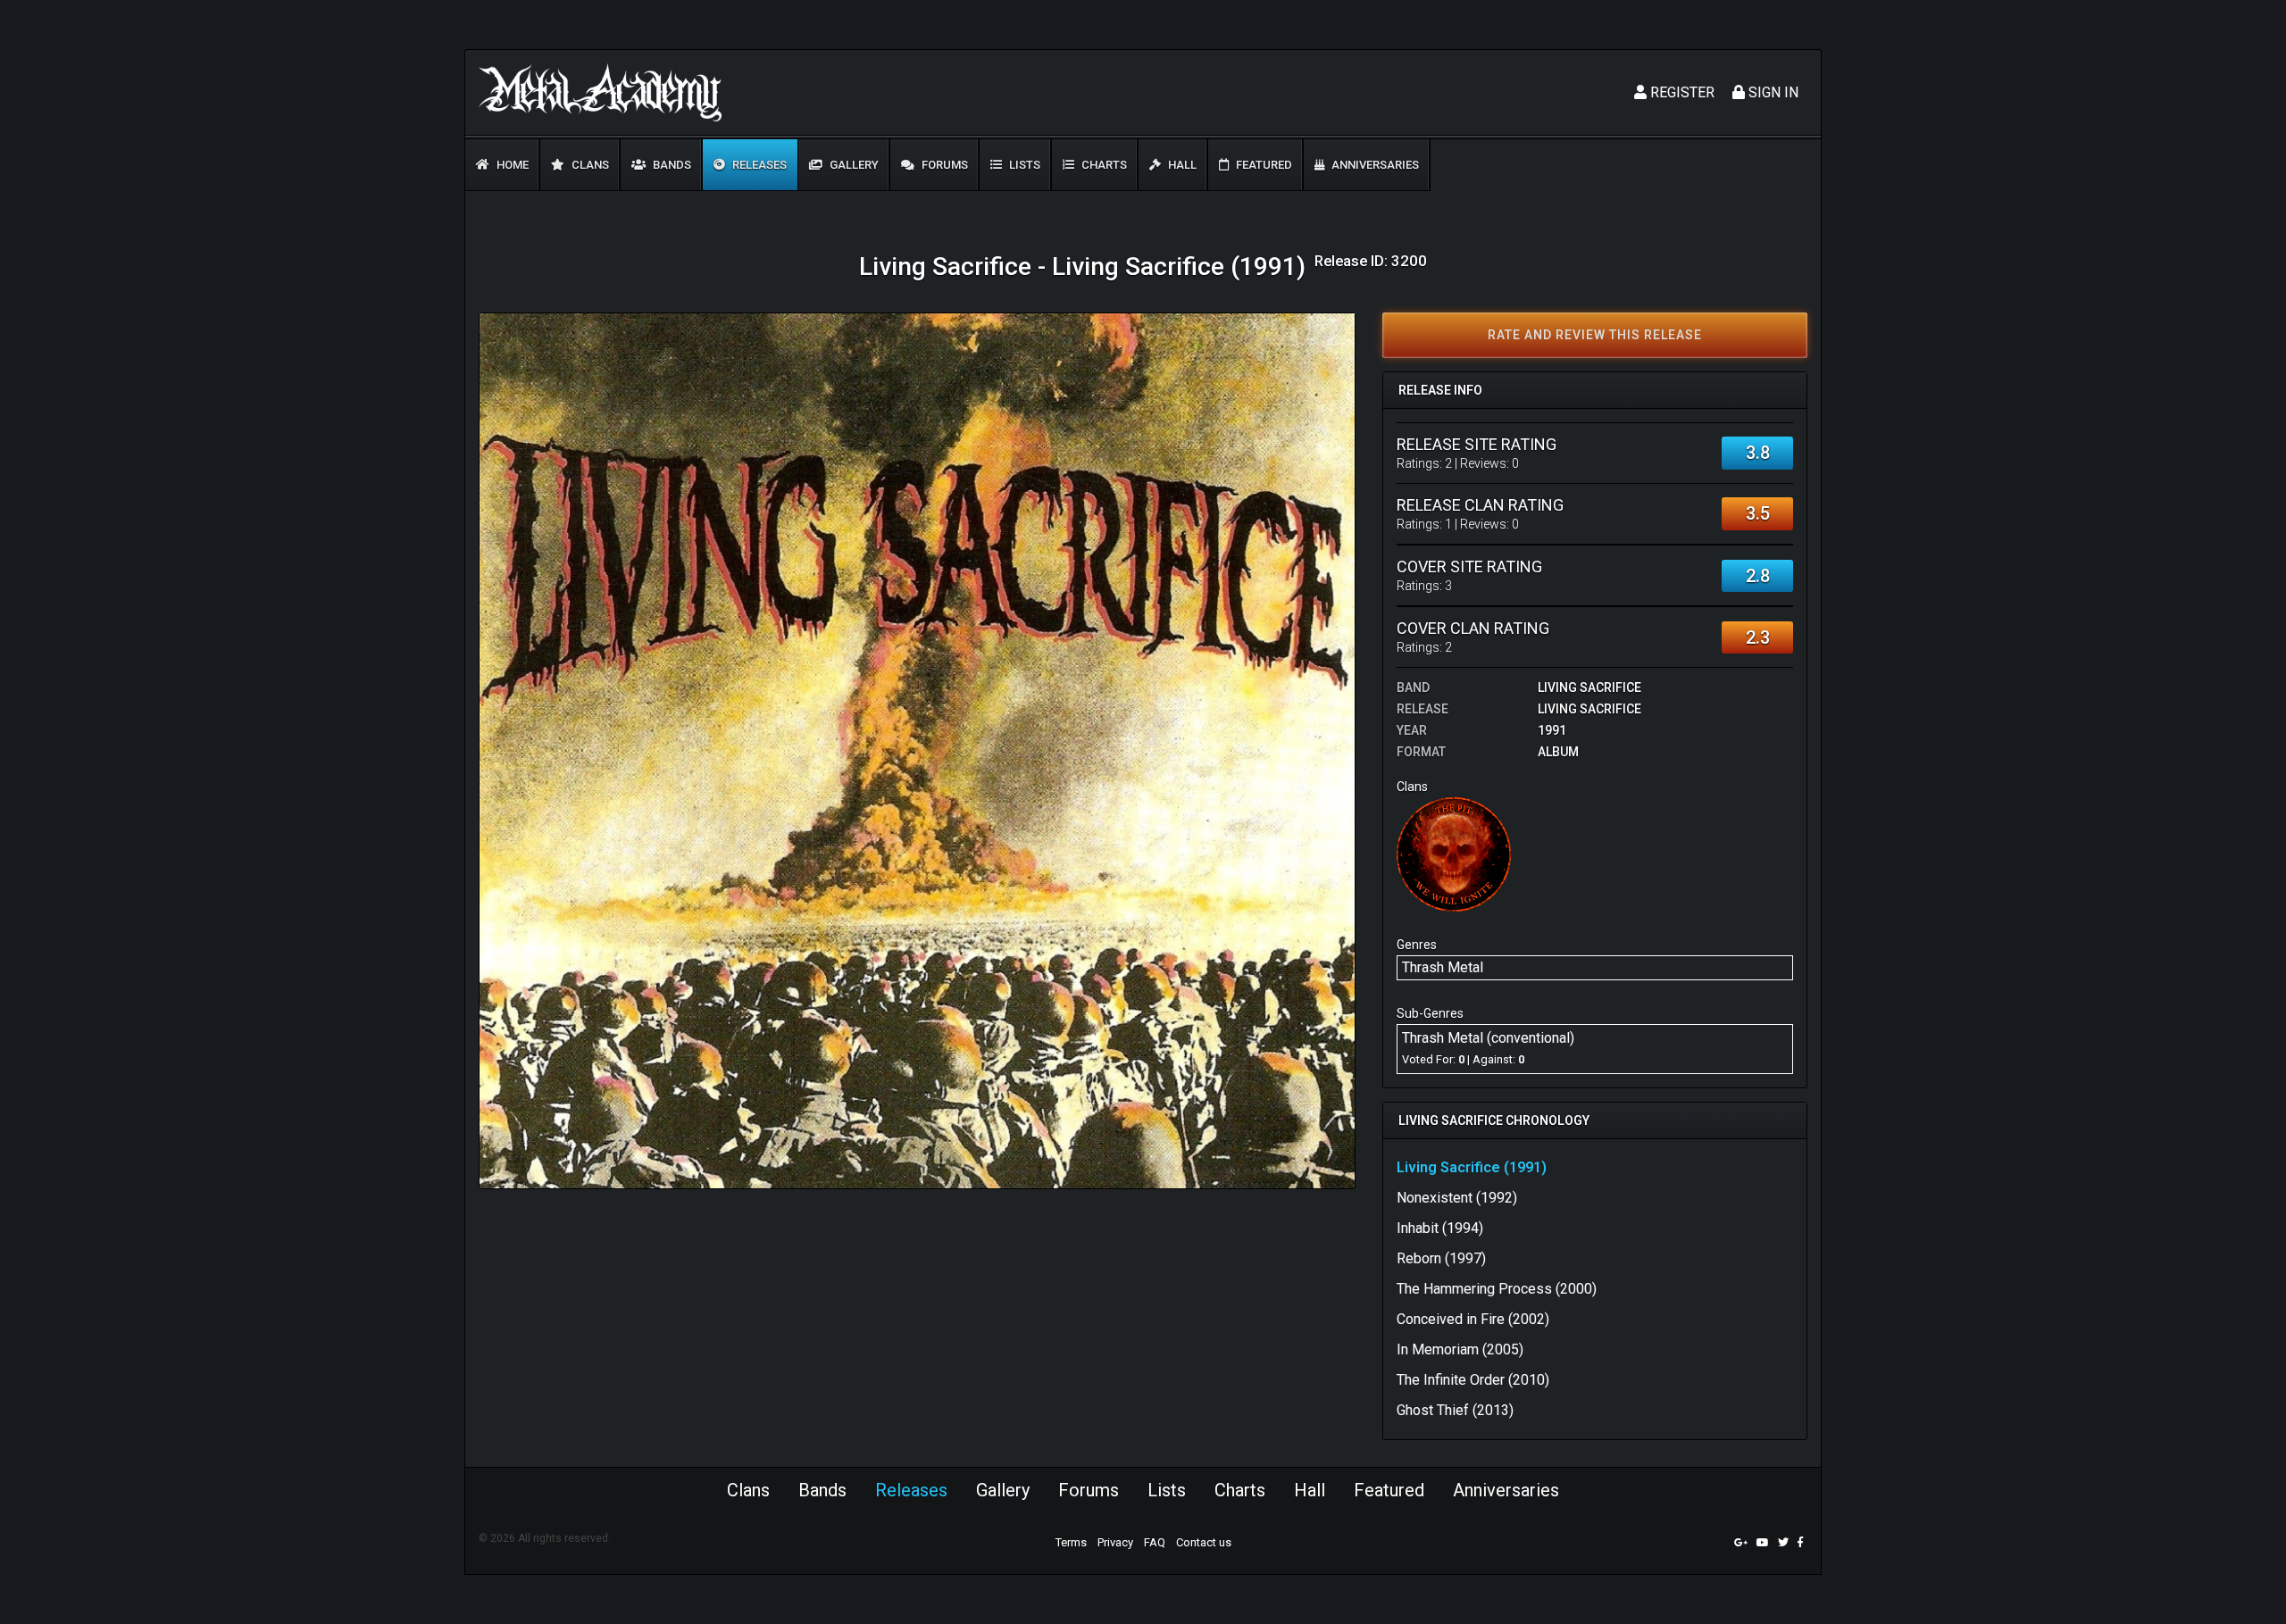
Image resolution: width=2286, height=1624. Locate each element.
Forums (943, 165)
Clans (589, 165)
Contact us (1204, 1542)
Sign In (1772, 92)
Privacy (1115, 1542)
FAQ (1155, 1542)
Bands (671, 165)
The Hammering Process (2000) (1497, 1289)
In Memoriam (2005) (1460, 1349)
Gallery (853, 165)
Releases (758, 165)
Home (511, 165)
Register (1681, 92)
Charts (1103, 165)
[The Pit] (1454, 854)
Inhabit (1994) (1440, 1228)
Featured (1263, 165)
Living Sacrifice (1589, 687)
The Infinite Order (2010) (1473, 1380)
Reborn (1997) (1441, 1258)
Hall (1181, 165)
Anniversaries (1374, 165)
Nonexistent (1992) (1457, 1198)
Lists (1023, 165)
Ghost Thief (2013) (1455, 1410)
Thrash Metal (1443, 967)
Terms (1071, 1542)
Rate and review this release (1595, 335)
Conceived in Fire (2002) (1473, 1319)
